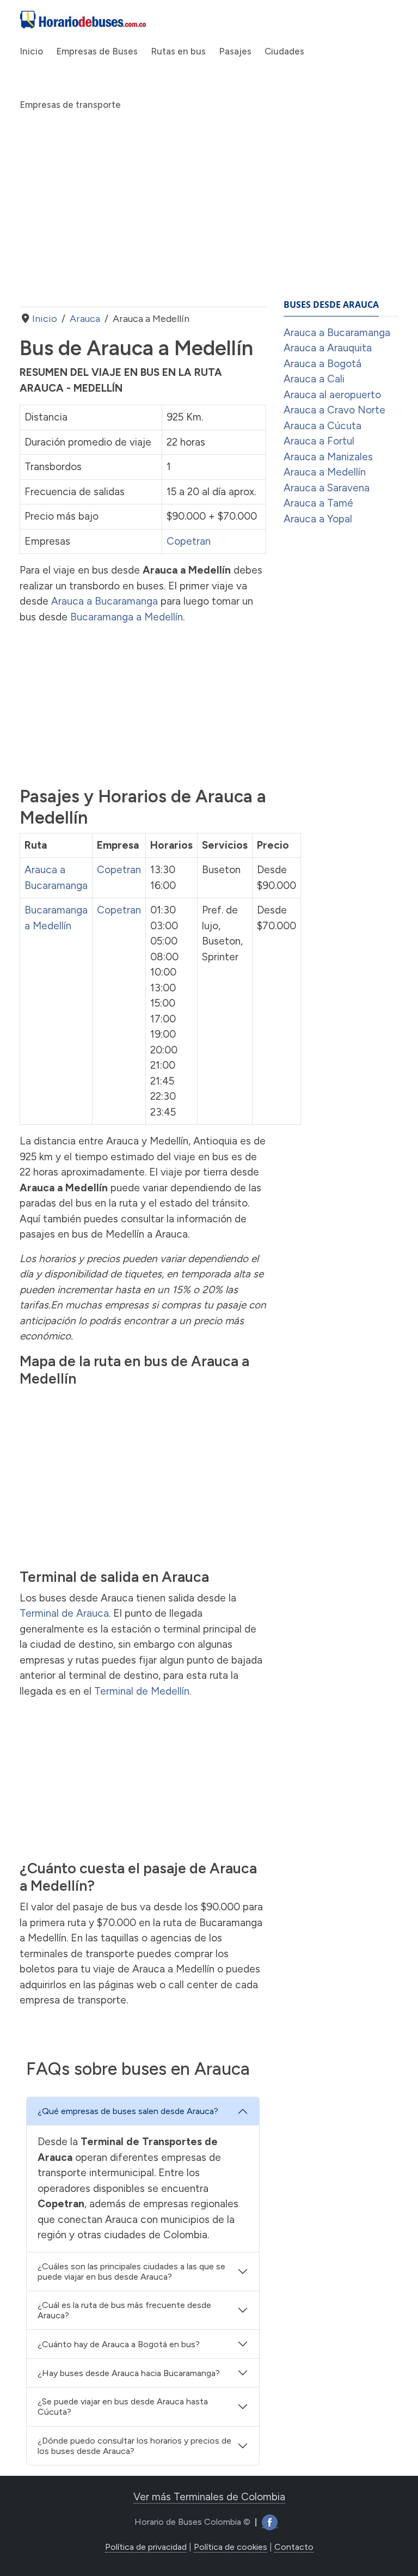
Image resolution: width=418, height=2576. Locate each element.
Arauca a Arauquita (328, 348)
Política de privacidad (146, 2547)
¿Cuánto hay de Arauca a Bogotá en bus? (119, 2344)
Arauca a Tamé (318, 503)
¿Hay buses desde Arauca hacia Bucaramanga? (129, 2373)
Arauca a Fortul (319, 441)
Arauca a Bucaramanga (104, 601)
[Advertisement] (143, 220)
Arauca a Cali (314, 379)
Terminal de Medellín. (143, 1691)
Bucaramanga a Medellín (127, 617)
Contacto (294, 2547)
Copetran (189, 541)
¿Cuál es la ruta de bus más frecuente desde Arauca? (124, 2310)
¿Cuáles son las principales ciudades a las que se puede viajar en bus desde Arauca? (131, 2271)
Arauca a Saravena (327, 488)
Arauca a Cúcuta (322, 426)
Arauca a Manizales (328, 457)
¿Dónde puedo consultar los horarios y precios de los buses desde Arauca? (134, 2446)
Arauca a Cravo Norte (334, 410)
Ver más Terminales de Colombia (209, 2497)
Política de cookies (230, 2547)
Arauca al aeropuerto (332, 395)
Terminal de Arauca (64, 1613)
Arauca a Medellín (325, 472)
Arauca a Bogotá (322, 364)
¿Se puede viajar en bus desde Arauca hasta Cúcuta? (123, 2407)
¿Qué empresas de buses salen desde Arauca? (128, 2111)
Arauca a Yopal (318, 519)
